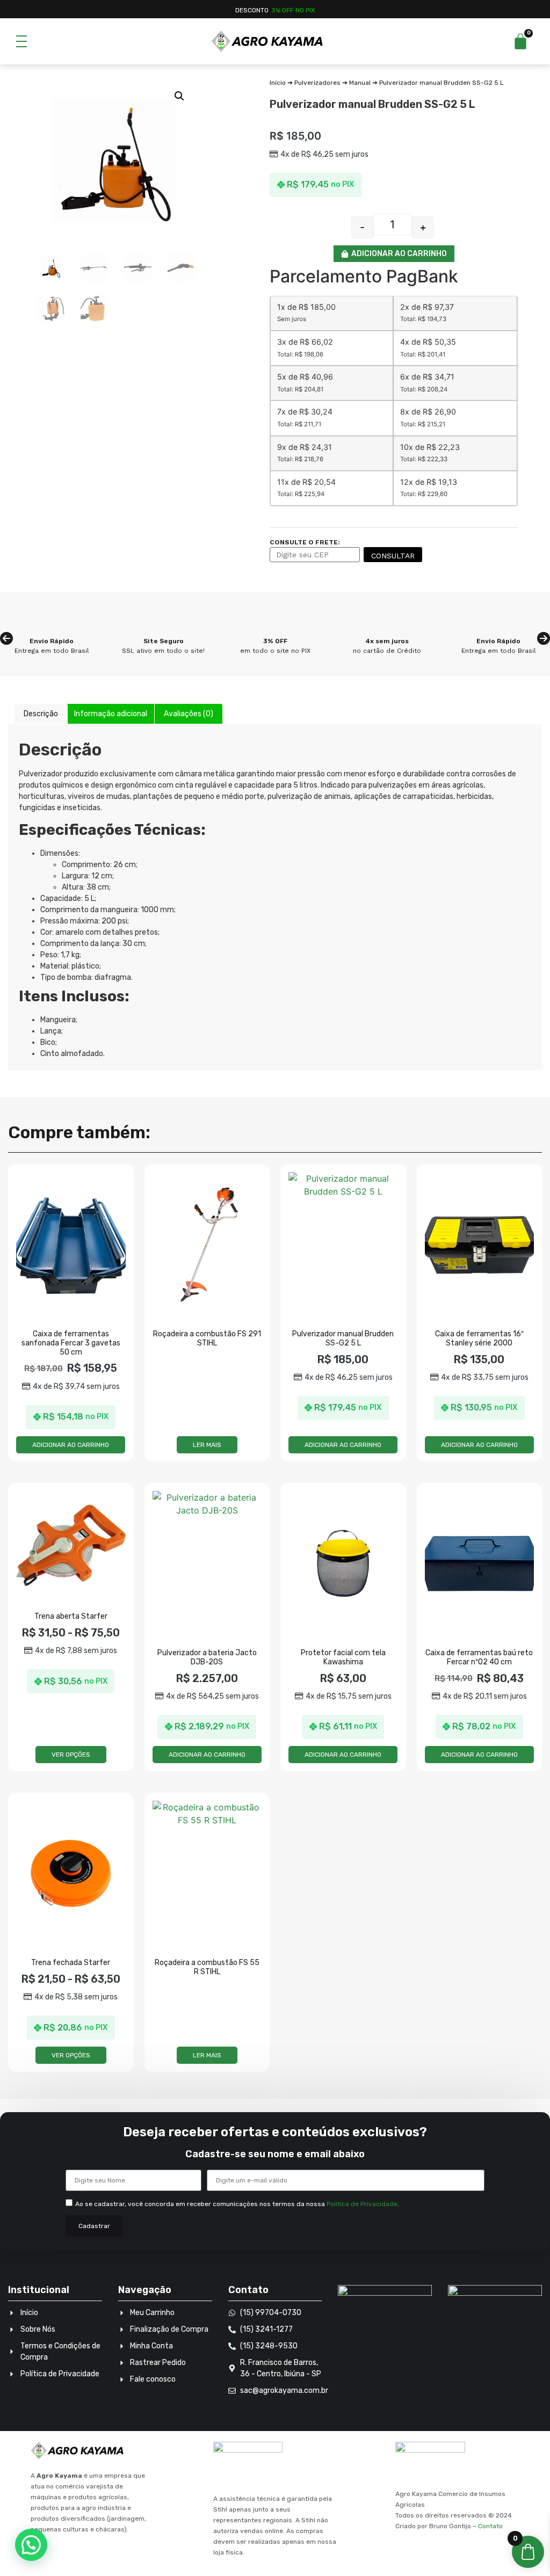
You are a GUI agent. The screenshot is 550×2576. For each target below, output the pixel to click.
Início (278, 83)
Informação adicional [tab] (111, 714)
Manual (360, 83)
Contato (490, 2526)
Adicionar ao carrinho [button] (71, 1445)
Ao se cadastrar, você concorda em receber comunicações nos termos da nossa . (237, 2204)
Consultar (393, 556)
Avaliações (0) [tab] (189, 714)
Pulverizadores (317, 83)
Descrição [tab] (41, 714)
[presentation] (6, 638)
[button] (179, 96)
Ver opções (71, 1755)
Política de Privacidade (362, 2204)
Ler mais (207, 1445)
